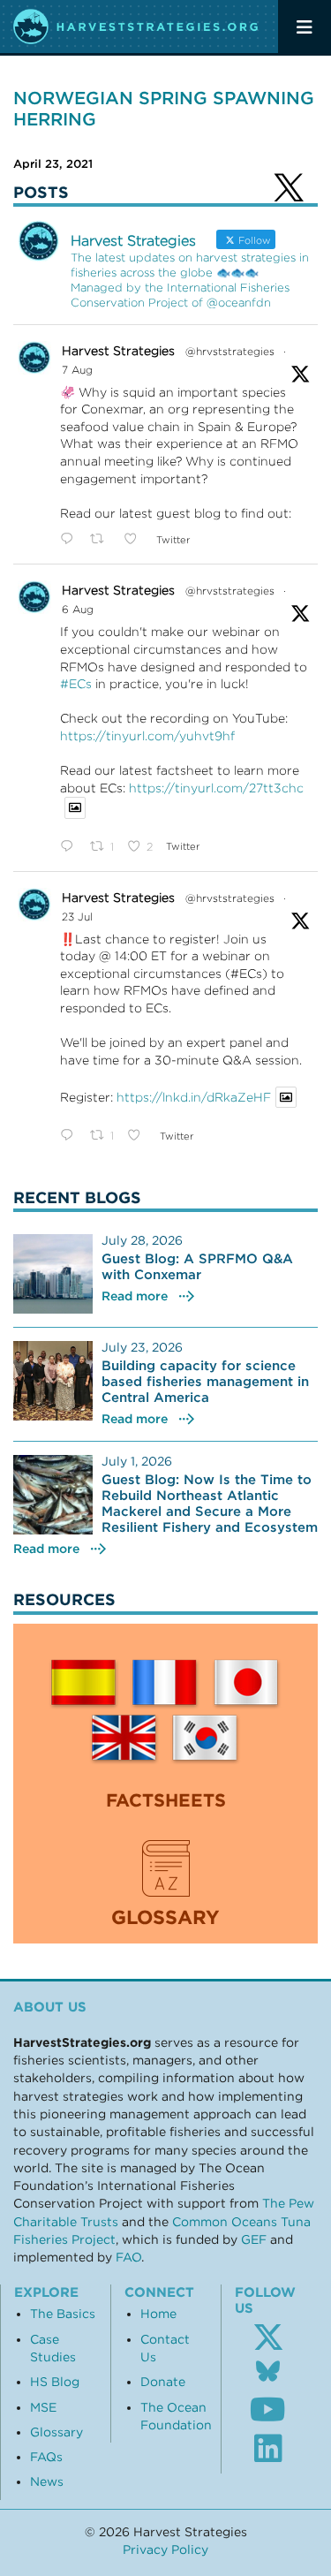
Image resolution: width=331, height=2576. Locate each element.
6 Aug (78, 609)
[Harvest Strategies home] (137, 27)
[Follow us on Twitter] (268, 2337)
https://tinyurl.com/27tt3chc (216, 788)
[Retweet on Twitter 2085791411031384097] (102, 540)
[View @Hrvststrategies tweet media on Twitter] (75, 807)
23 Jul (77, 917)
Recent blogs (77, 1197)
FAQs (46, 2457)
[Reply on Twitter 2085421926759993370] (71, 847)
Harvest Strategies (118, 351)
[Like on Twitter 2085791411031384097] (135, 540)
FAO (128, 2257)
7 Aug (77, 370)
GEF (254, 2239)
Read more (135, 1296)
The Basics (63, 2314)
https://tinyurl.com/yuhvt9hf (147, 736)
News (47, 2481)
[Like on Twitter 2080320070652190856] (139, 1136)
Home (158, 2314)
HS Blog (55, 2382)
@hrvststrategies (230, 351)
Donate (163, 2382)
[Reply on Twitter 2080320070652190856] (71, 1136)
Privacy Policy (165, 2549)
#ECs (76, 684)
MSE (43, 2407)
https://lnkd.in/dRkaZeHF (194, 1097)
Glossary (56, 2432)
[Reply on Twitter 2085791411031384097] (71, 540)
